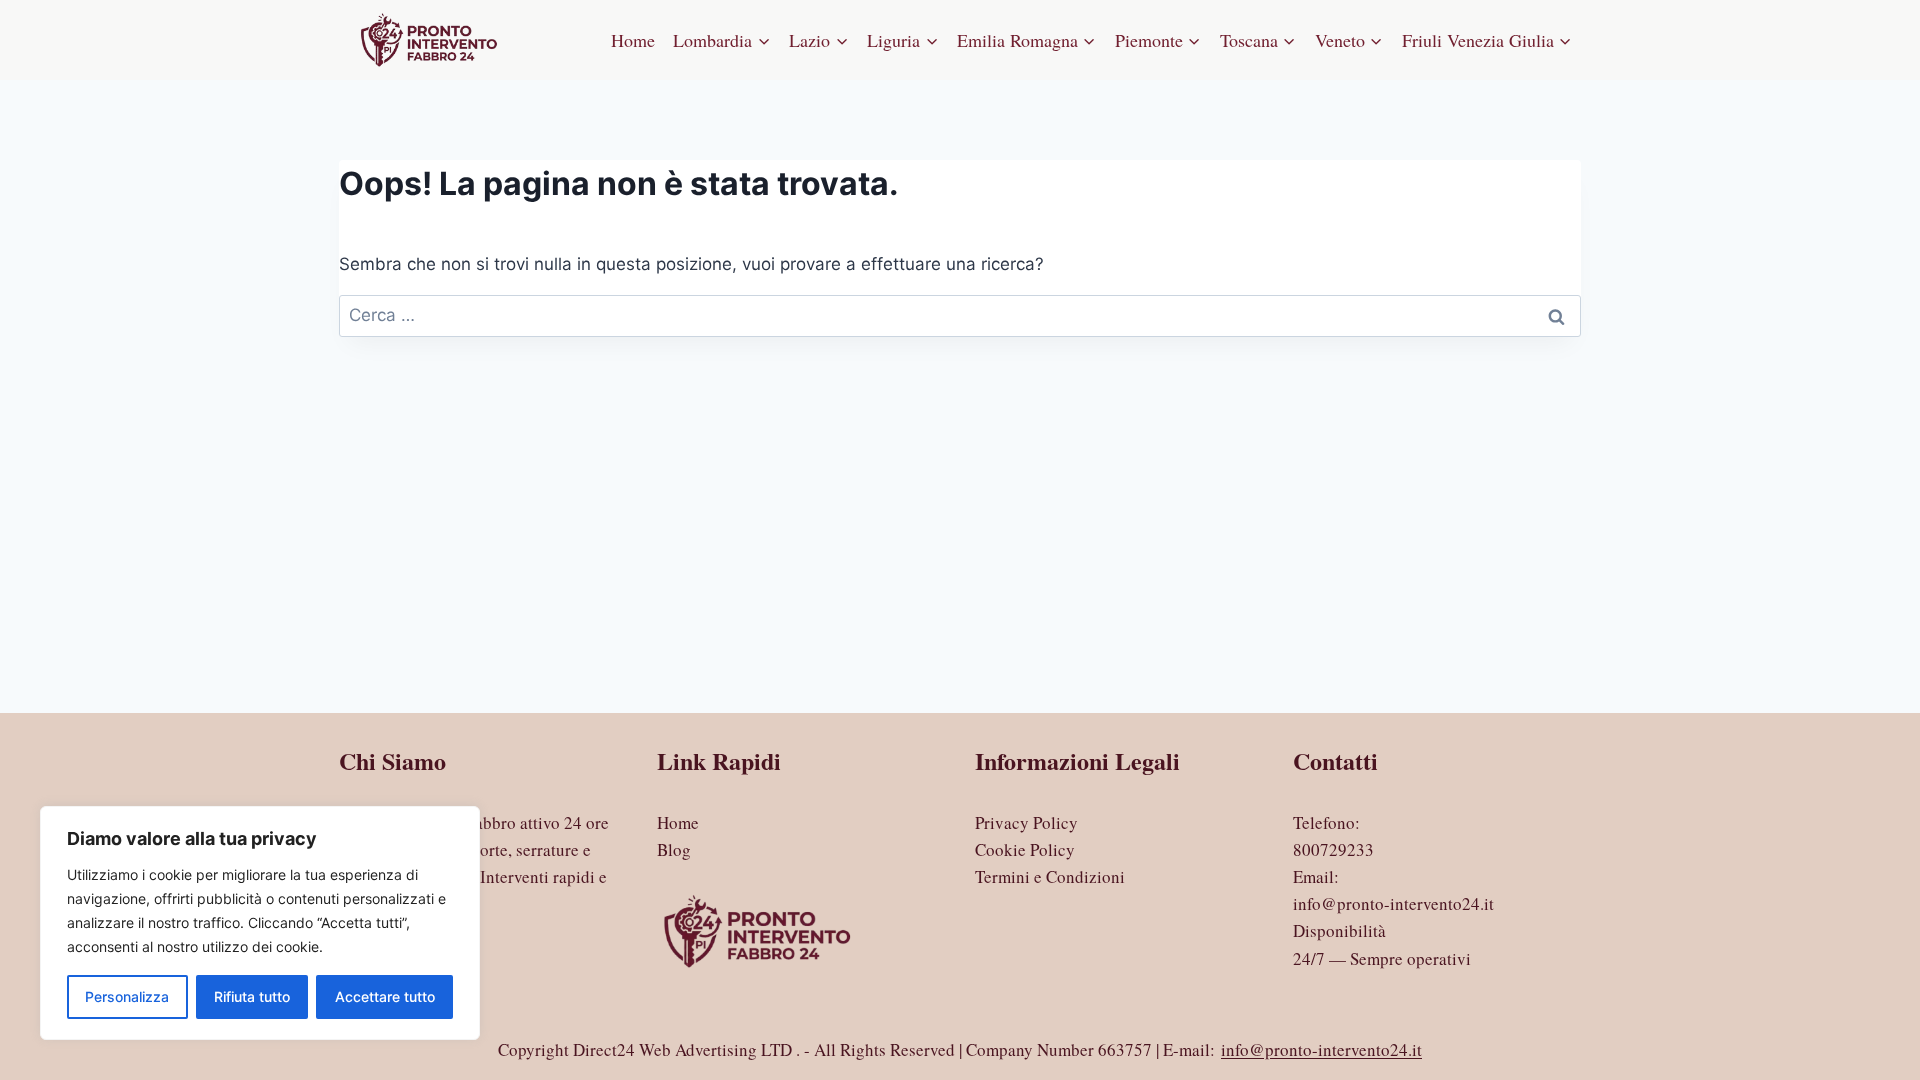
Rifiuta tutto (252, 996)
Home (633, 40)
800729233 (1333, 849)
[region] (260, 923)
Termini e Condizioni (1050, 876)
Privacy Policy (1026, 822)
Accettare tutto (385, 996)
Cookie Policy (1025, 849)
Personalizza (127, 996)
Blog (674, 849)
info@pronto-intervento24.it (1393, 903)
